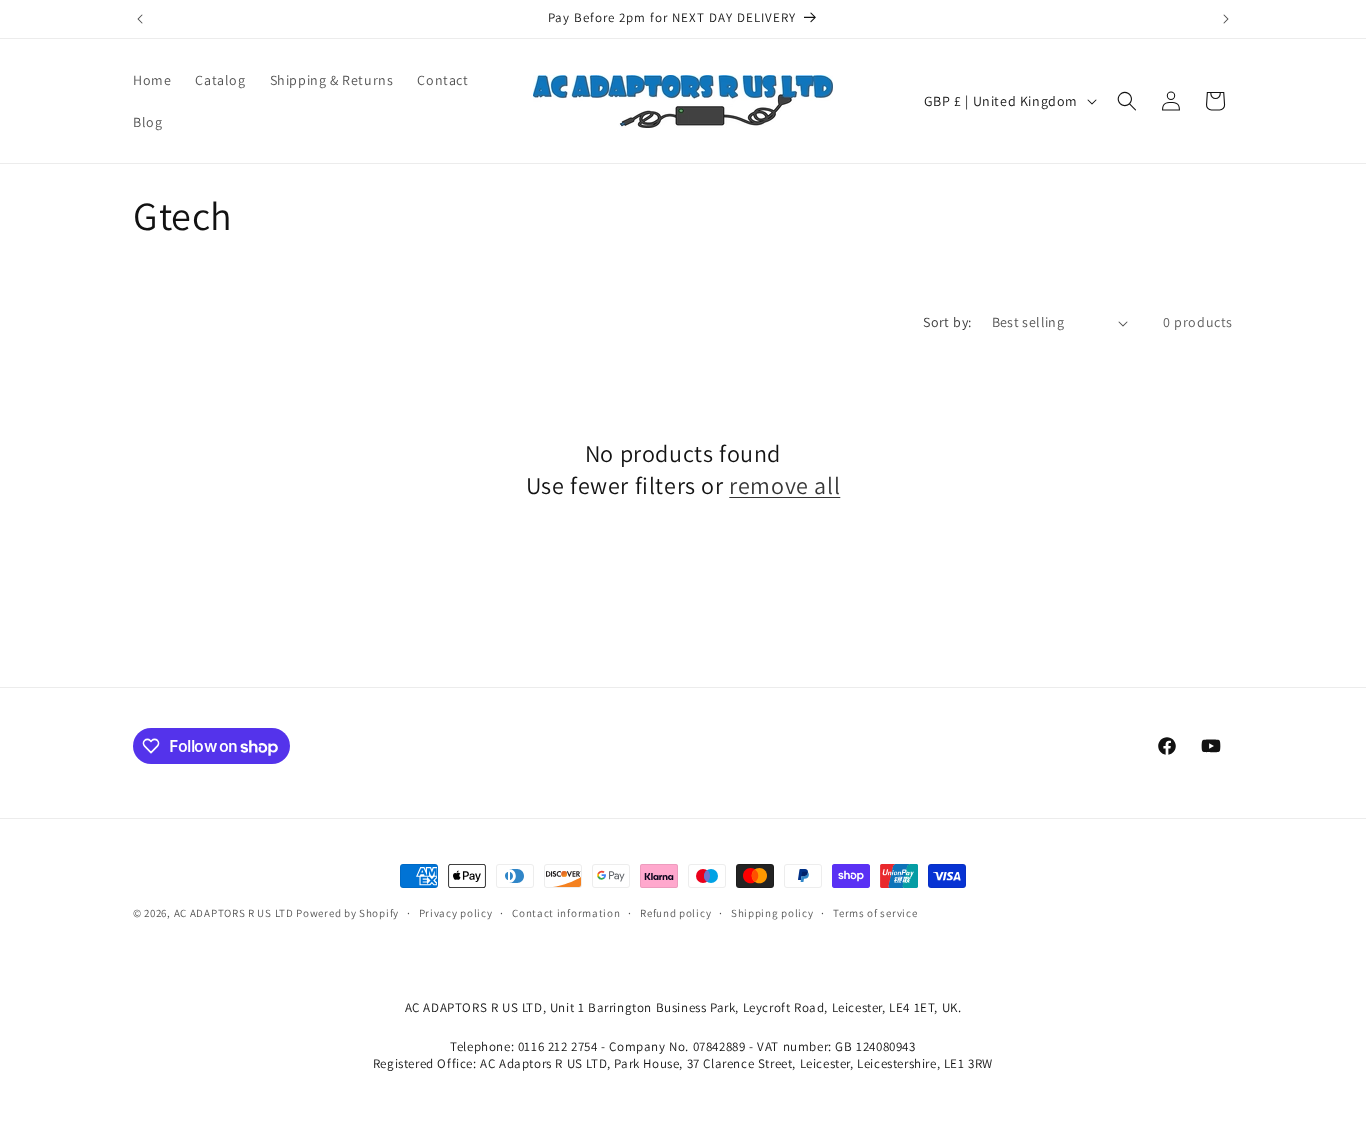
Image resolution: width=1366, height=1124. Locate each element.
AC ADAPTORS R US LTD (234, 913)
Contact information (566, 913)
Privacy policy (456, 913)
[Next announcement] (1226, 19)
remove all (784, 485)
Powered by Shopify (347, 913)
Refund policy (675, 913)
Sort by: (947, 322)
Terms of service (875, 913)
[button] (1127, 101)
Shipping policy (772, 913)
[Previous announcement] (140, 19)
